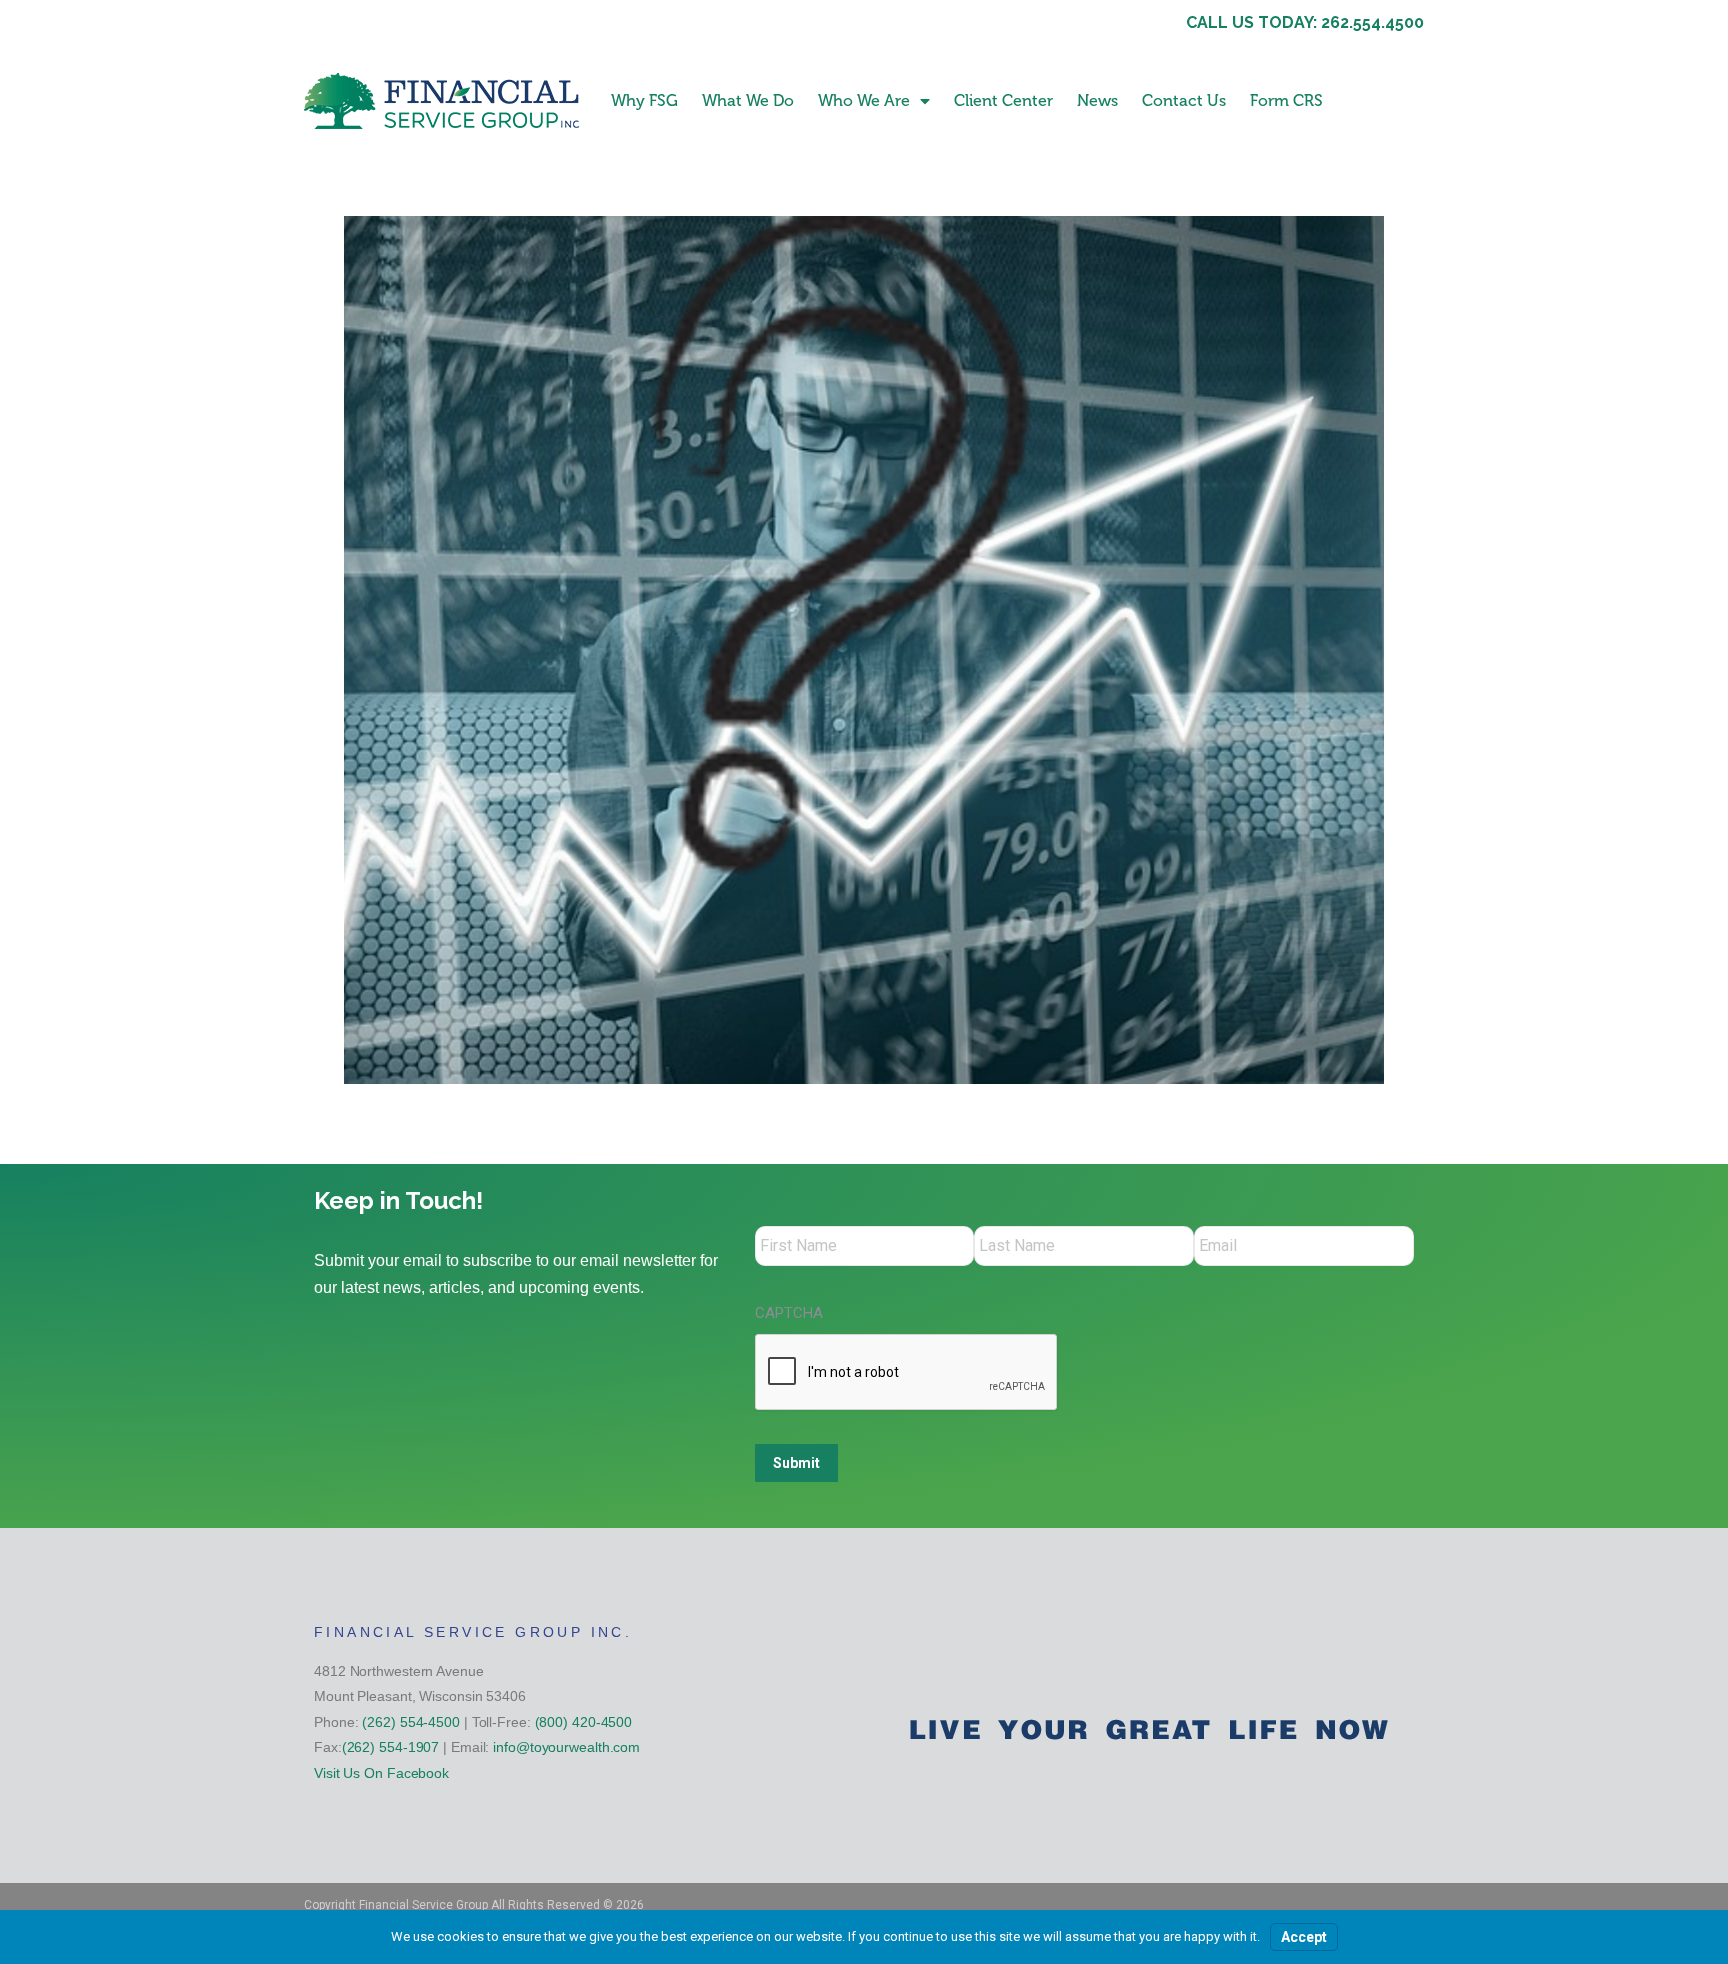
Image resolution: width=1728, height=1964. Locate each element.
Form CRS (1286, 100)
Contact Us (1184, 100)
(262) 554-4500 (411, 1722)
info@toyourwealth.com (566, 1747)
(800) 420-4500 (584, 1722)
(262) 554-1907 (391, 1747)
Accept (1304, 1937)
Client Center (1003, 100)
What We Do (748, 100)
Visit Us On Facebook (381, 1773)
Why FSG (644, 100)
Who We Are (864, 100)
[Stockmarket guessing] (864, 650)
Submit (796, 1463)
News (1097, 100)
